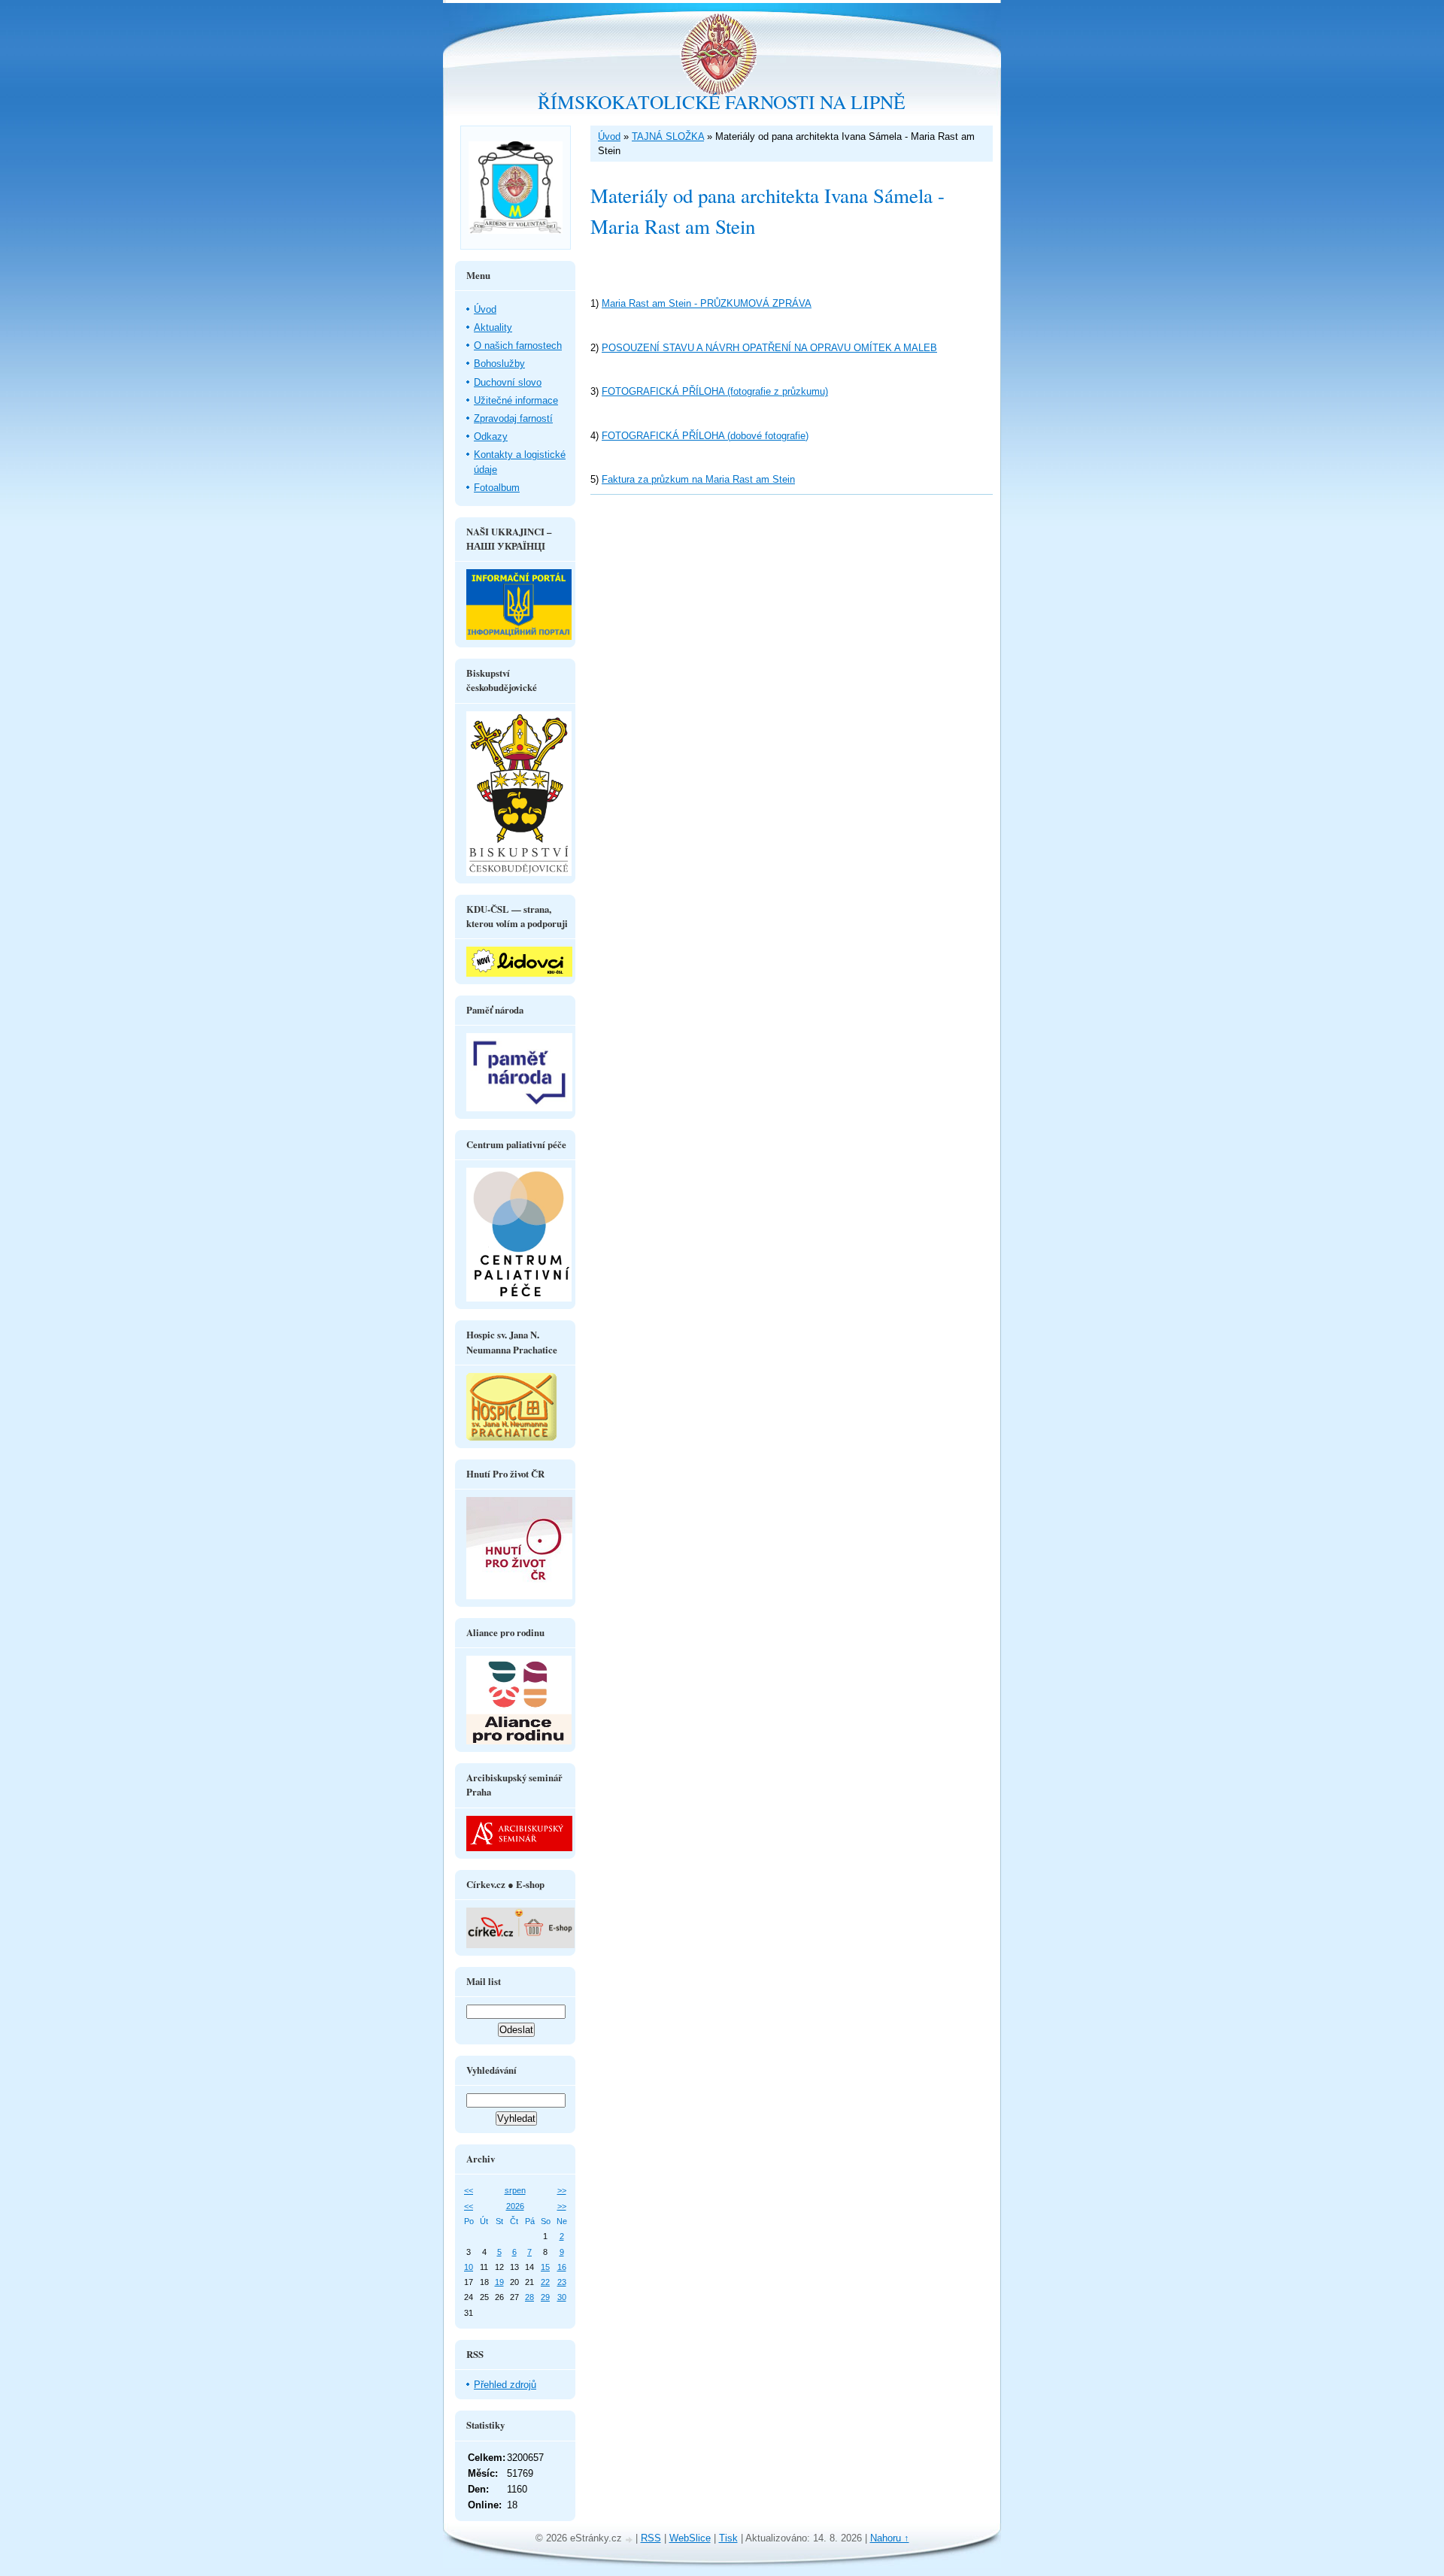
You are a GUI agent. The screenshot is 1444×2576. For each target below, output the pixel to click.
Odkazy (491, 436)
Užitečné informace (516, 400)
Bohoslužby (499, 364)
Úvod (609, 136)
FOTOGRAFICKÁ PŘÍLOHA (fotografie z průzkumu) (715, 391)
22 (545, 2282)
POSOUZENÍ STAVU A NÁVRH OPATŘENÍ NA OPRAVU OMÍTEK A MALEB (769, 348)
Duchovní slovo (508, 382)
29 (545, 2297)
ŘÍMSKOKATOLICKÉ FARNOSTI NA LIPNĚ (722, 102)
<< (469, 2190)
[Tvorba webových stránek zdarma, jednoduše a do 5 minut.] (630, 2540)
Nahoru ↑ (890, 2538)
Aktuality (493, 327)
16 (562, 2267)
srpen (515, 2190)
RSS (651, 2538)
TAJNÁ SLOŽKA (668, 136)
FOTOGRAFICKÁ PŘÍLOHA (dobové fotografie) (705, 436)
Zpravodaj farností (513, 418)
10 (469, 2267)
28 (529, 2297)
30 (562, 2297)
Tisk (728, 2538)
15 (545, 2267)
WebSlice (690, 2538)
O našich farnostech (518, 345)
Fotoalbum (497, 488)
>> (562, 2190)
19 (499, 2282)
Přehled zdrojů (505, 2385)
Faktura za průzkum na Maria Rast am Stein (698, 479)
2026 (515, 2206)
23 (562, 2282)
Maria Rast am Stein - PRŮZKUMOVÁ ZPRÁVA (707, 303)
